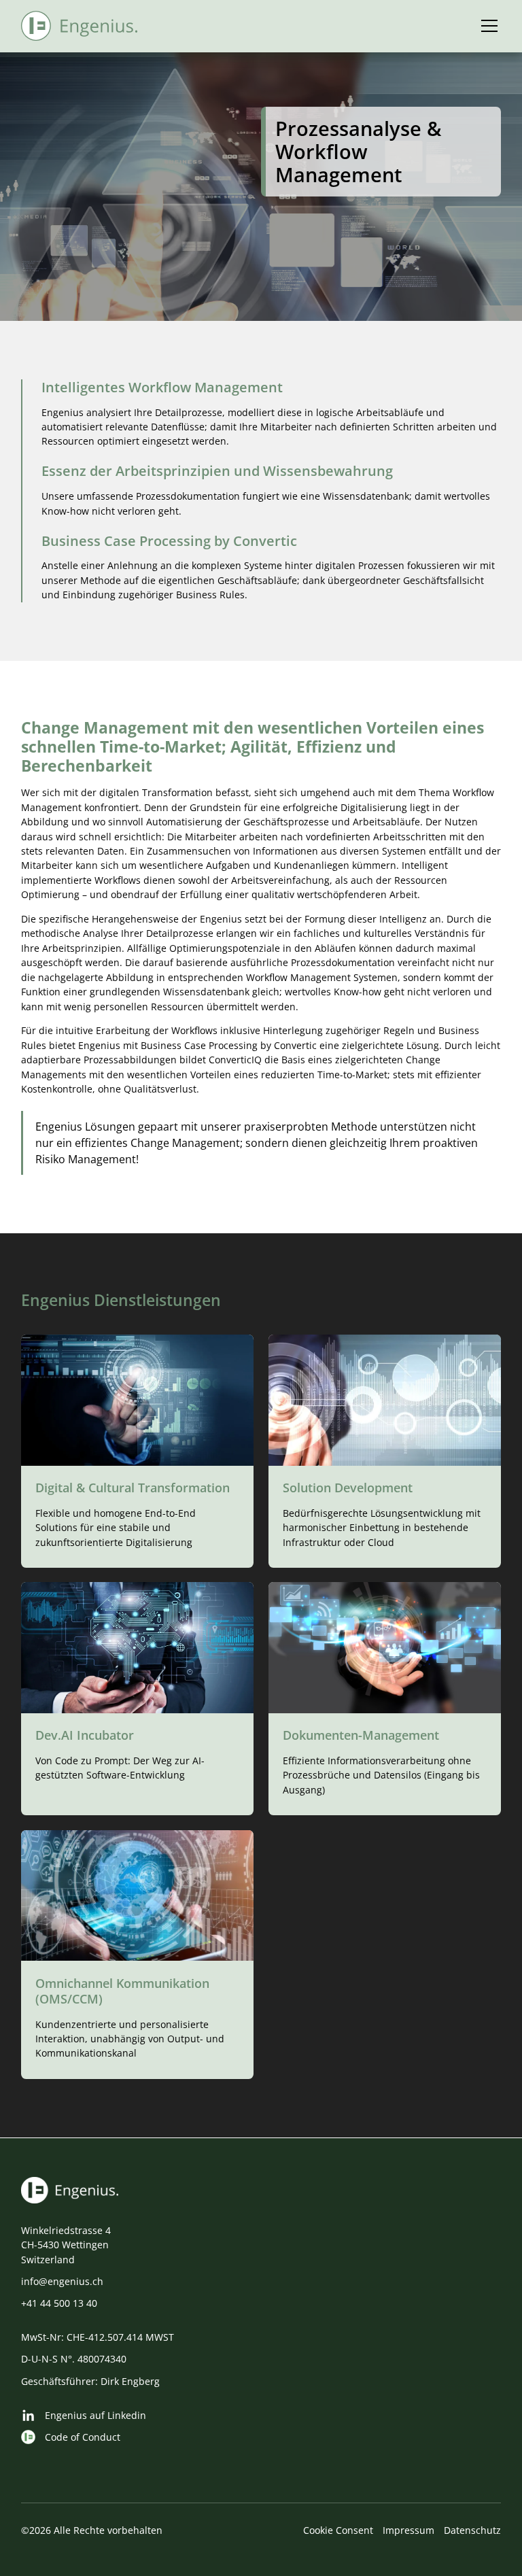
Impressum (408, 2530)
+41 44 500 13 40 (59, 2303)
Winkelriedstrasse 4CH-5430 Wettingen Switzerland (66, 2245)
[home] (80, 26)
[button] (487, 26)
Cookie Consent (338, 2530)
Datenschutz (472, 2530)
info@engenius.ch (62, 2281)
